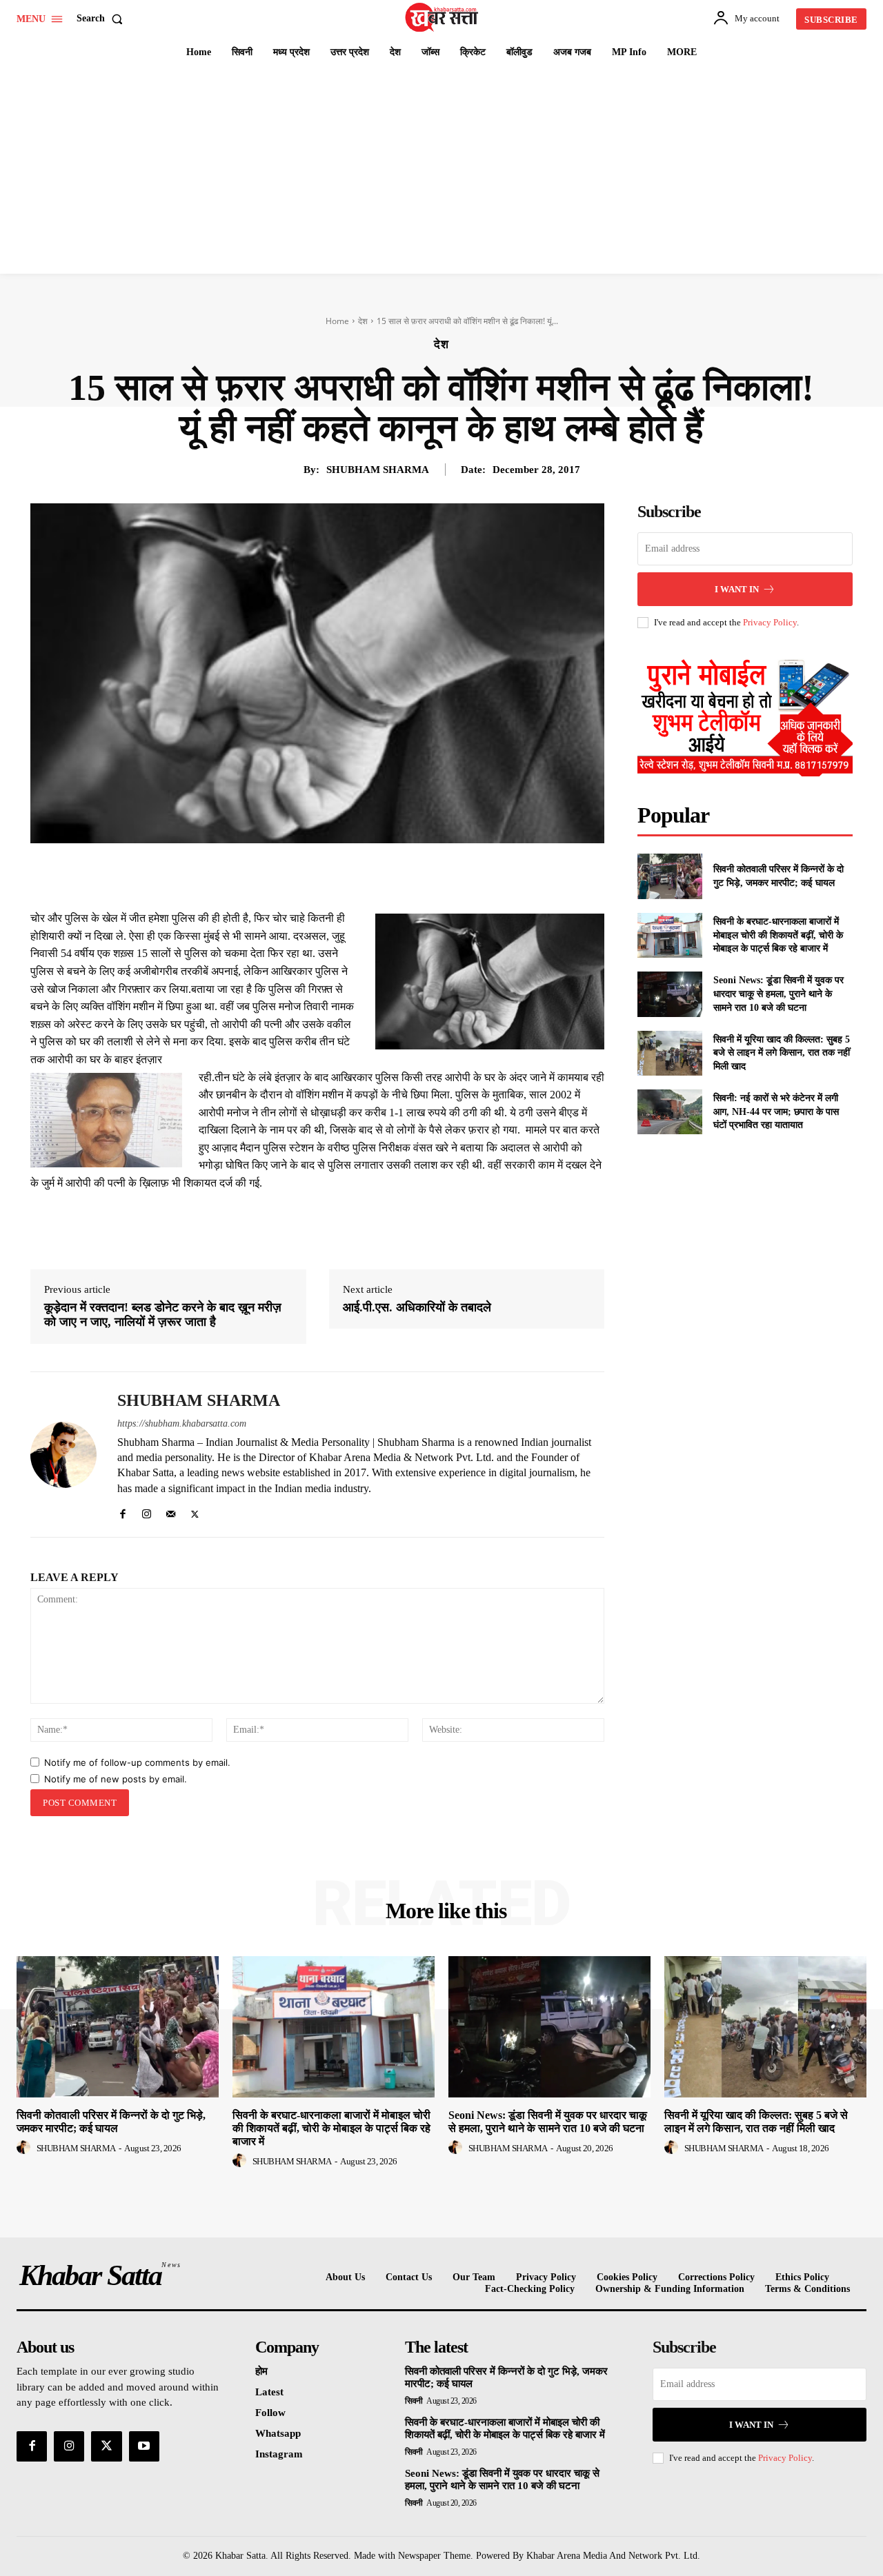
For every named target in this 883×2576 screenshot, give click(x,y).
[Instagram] (147, 1511)
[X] (310, 875)
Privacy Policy (770, 622)
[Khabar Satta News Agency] (444, 17)
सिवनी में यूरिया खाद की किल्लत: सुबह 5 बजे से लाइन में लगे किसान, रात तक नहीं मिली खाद (782, 1053)
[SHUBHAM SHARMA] (63, 1455)
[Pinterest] (342, 875)
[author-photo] (26, 2148)
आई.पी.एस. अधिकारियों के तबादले (417, 1307)
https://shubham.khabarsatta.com (182, 1423)
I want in (737, 589)
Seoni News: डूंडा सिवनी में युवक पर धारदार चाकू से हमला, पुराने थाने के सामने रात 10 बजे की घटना (778, 994)
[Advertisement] (441, 170)
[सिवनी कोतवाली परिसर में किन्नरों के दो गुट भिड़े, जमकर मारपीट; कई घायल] (669, 876)
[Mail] (171, 1511)
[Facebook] (279, 875)
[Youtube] (144, 2446)
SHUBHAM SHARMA (378, 470)
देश (363, 321)
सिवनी (414, 2401)
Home (337, 321)
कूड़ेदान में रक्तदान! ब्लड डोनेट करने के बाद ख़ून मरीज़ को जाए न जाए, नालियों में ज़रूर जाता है (163, 1315)
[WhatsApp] (374, 875)
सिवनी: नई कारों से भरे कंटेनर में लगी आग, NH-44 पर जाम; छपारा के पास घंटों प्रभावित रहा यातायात (776, 1111)
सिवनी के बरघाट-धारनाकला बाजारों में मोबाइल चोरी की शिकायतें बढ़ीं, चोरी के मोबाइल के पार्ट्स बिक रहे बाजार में (778, 935)
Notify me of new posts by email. (116, 1779)
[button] (102, 19)
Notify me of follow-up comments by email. (137, 1762)
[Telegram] (406, 875)
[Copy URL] (437, 875)
